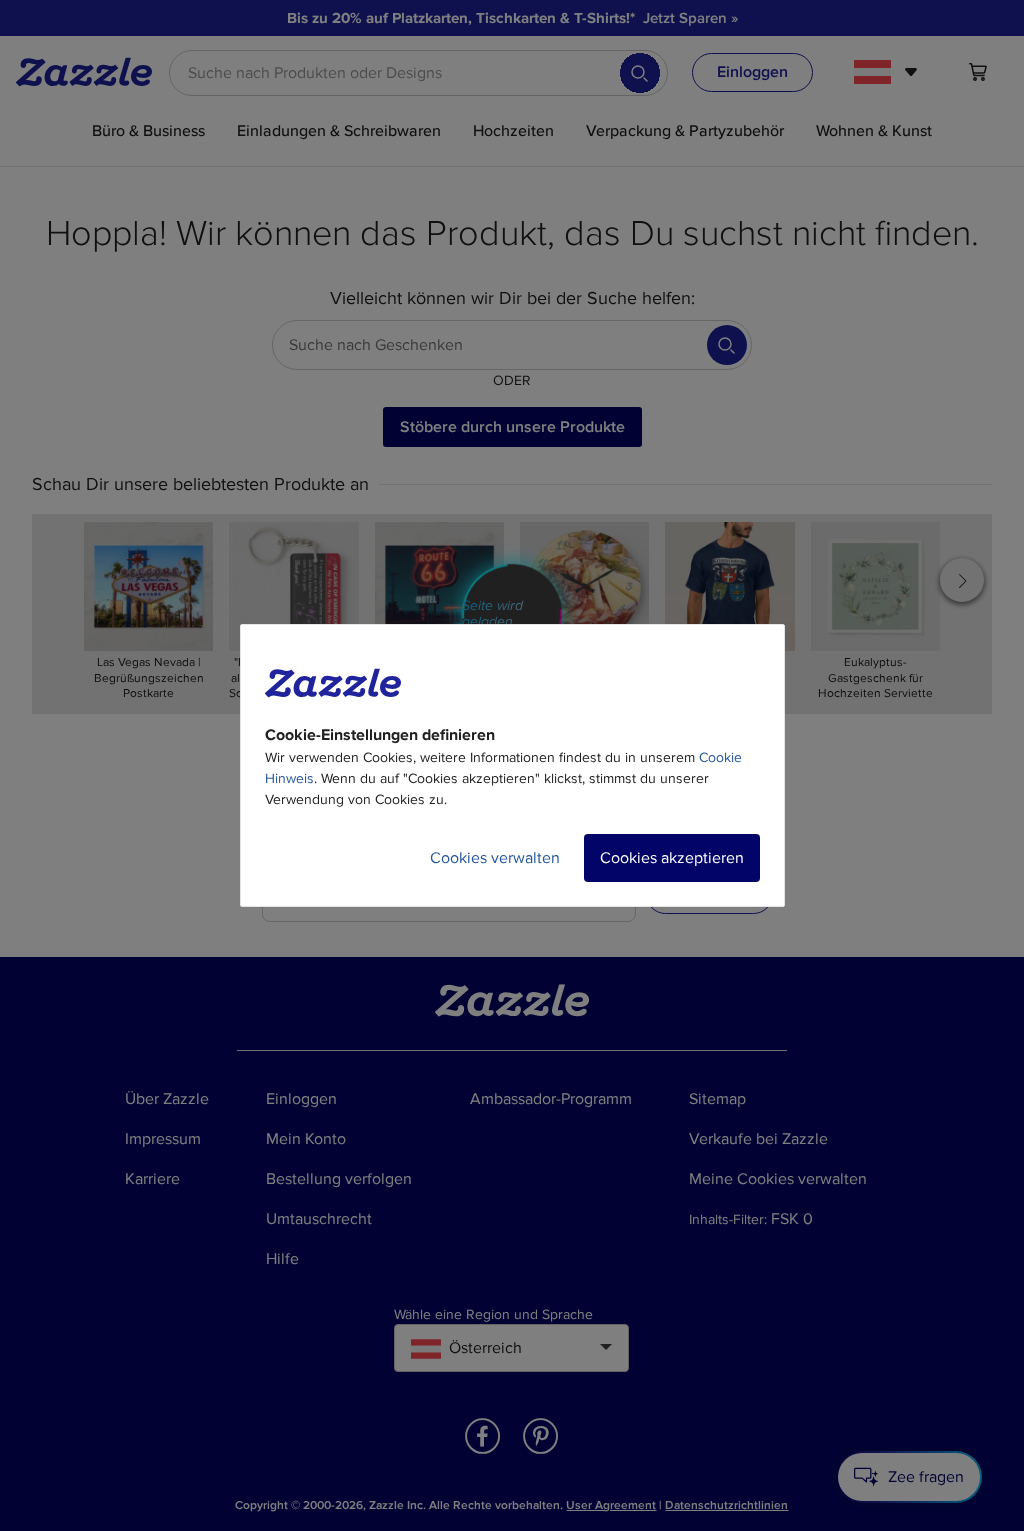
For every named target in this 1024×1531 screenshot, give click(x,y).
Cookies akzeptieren (672, 858)
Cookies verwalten (495, 858)
